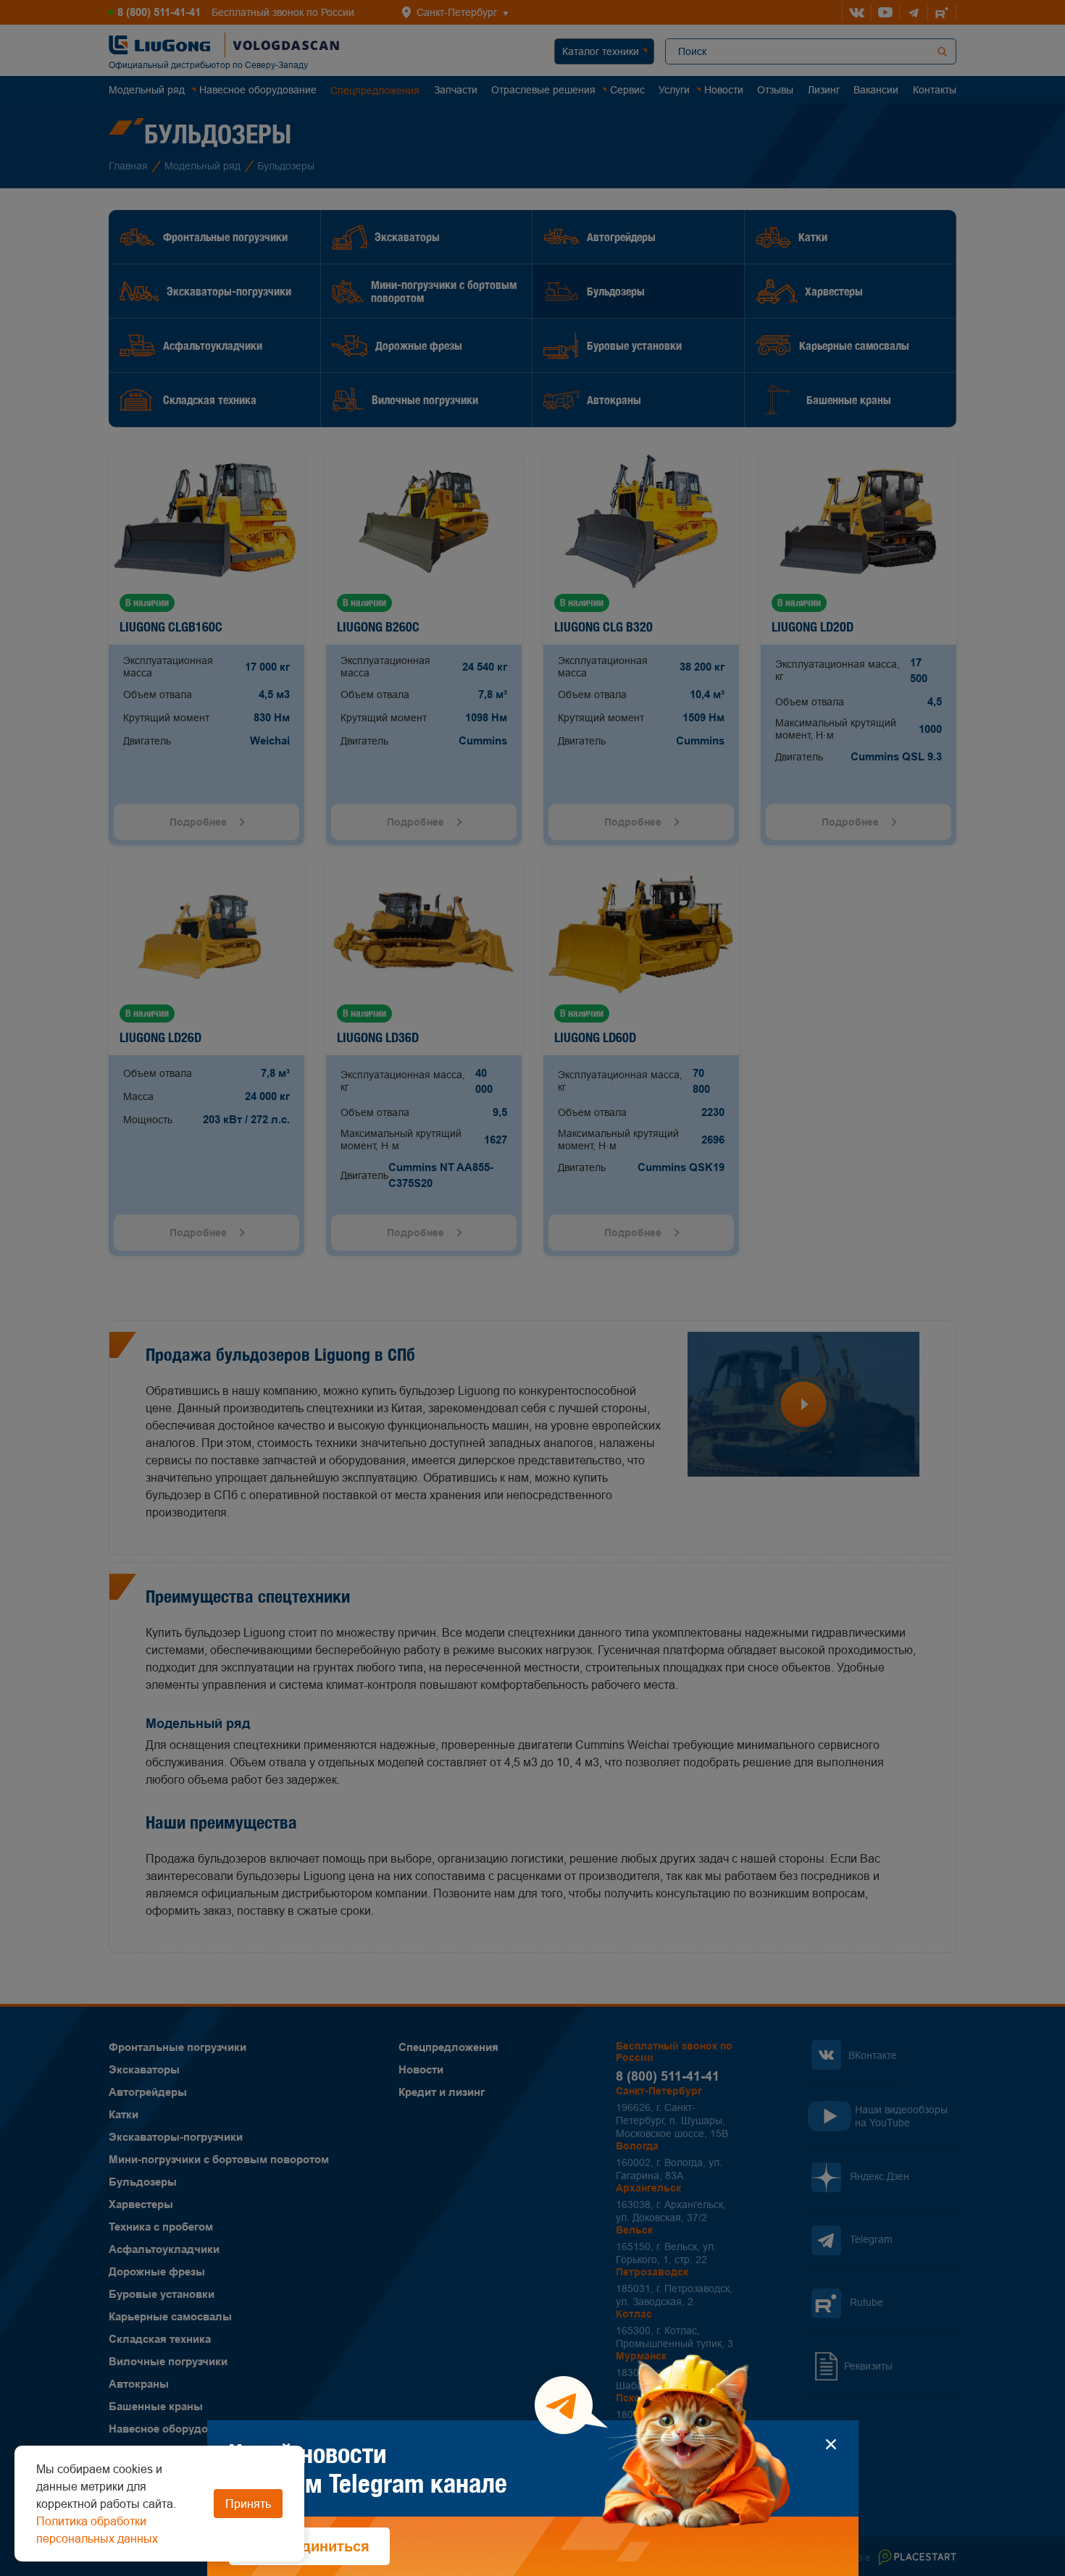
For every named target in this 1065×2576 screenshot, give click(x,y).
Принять (248, 2504)
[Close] (831, 2444)
